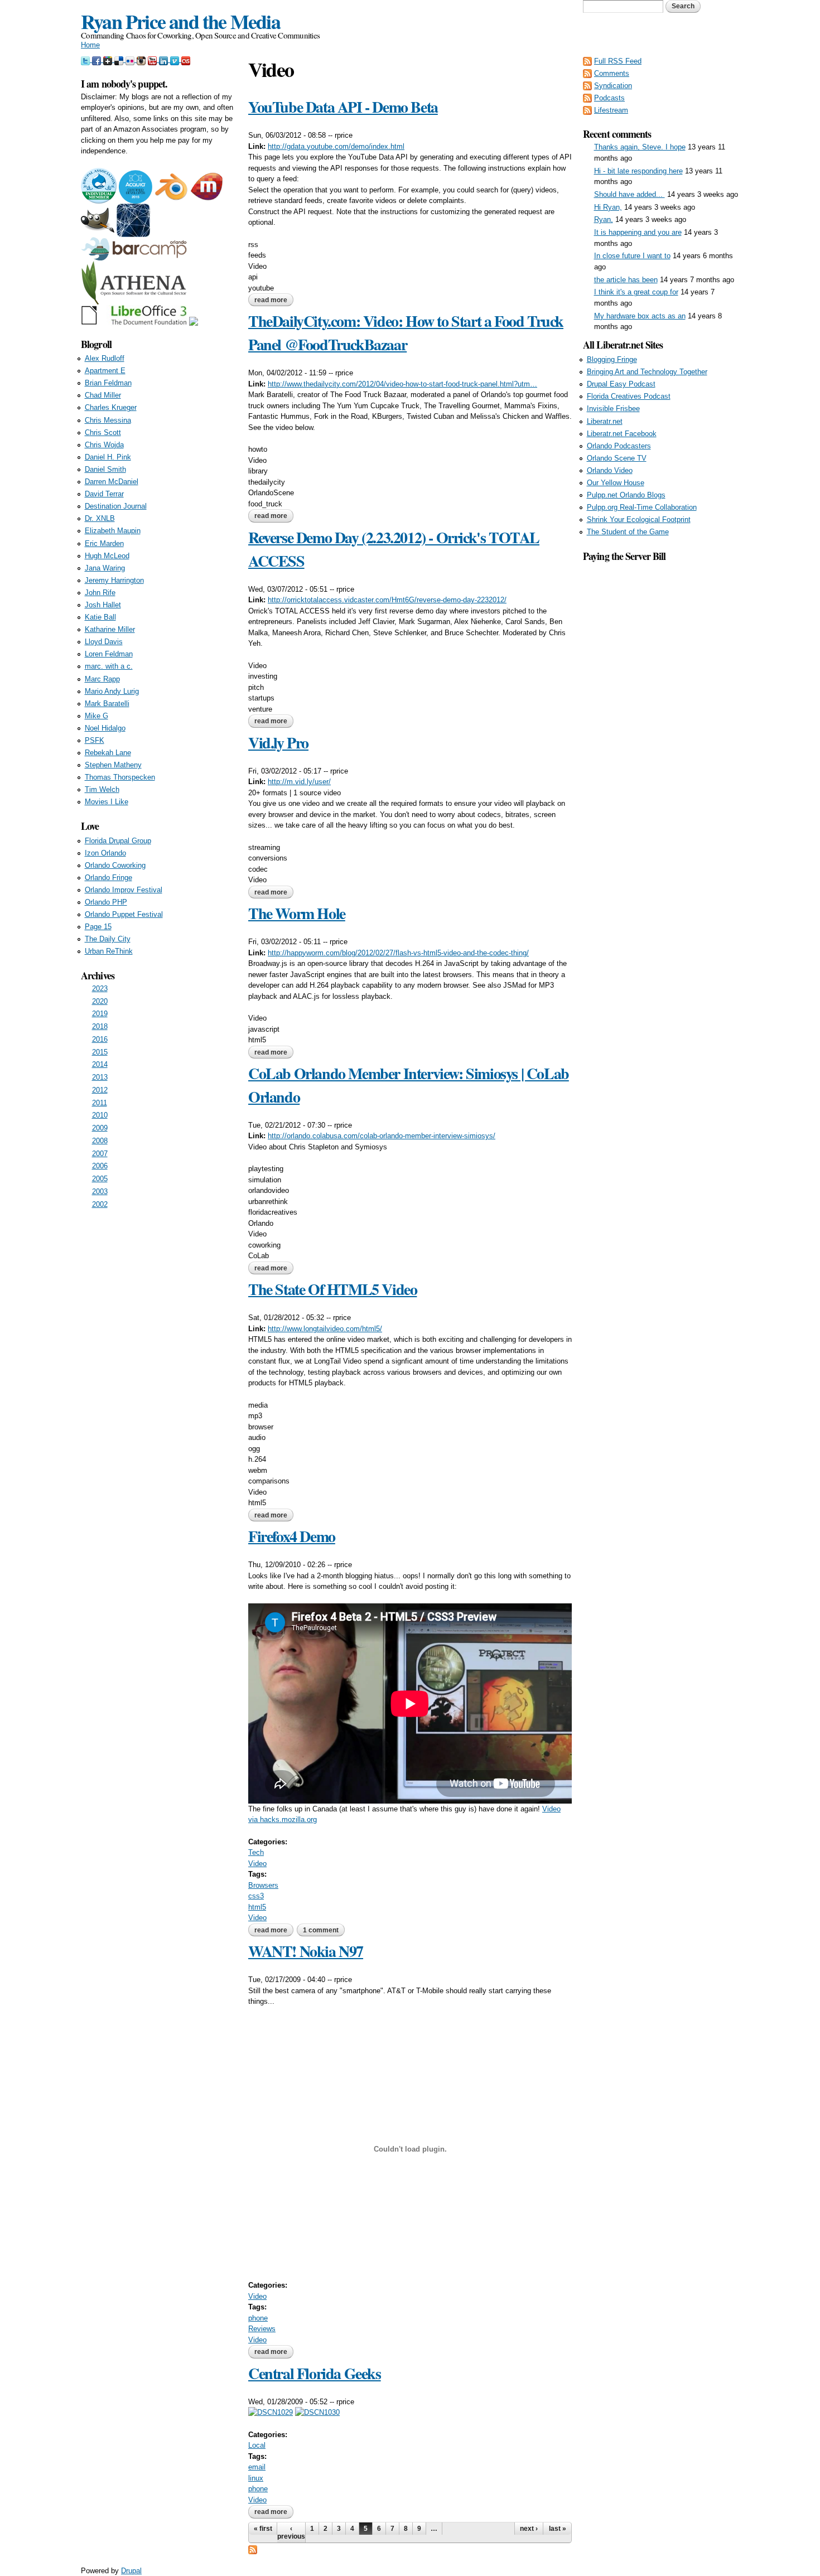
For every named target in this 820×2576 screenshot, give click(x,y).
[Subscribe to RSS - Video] (253, 2548)
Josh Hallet (103, 605)
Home (90, 45)
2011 (100, 1103)
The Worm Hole (297, 913)
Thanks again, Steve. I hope (640, 147)
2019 (100, 1014)
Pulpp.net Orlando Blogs (626, 495)
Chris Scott (103, 432)
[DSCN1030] (317, 2412)
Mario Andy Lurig (112, 691)
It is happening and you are (638, 232)
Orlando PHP (106, 902)
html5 (257, 1907)
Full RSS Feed (618, 61)
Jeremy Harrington (114, 580)
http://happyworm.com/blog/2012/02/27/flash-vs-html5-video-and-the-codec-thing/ (398, 953)
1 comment (321, 1930)
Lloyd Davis (104, 642)
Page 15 (98, 927)
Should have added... (630, 194)
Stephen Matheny (113, 765)
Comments (612, 73)
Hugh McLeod (107, 556)
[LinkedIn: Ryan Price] (165, 59)
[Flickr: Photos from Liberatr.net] (131, 59)
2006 (100, 1166)
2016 (100, 1039)
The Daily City (108, 939)
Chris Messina (108, 420)
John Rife (100, 593)
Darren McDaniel (112, 482)
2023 (100, 989)
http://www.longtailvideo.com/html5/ (325, 1329)
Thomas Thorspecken (120, 777)
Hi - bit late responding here (638, 171)
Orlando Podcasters (619, 446)
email (257, 2467)
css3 (256, 1896)
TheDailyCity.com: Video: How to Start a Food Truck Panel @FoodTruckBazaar (406, 333)
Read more (274, 300)
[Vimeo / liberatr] (176, 59)
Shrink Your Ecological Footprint (639, 519)
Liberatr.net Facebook (622, 434)
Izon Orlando (105, 853)
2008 (100, 1141)
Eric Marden (104, 543)
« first (263, 2529)
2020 (100, 1001)
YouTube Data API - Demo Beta (343, 107)
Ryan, (604, 219)
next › (529, 2529)
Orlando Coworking (115, 865)
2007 (100, 1154)
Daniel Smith (105, 469)
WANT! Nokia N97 (306, 1951)
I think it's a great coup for (636, 292)
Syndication (613, 86)
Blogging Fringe (612, 359)
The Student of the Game (628, 532)
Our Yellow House (616, 483)
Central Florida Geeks (315, 2373)
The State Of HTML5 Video (332, 1289)
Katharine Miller (110, 629)
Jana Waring (105, 568)
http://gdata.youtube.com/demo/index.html (336, 146)
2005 (100, 1179)
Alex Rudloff (105, 358)
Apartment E (105, 371)
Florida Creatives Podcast (629, 396)
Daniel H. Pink (108, 457)
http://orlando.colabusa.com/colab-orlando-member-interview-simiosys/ (382, 1136)
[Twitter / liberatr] (86, 59)
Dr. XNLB (100, 518)
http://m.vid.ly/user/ (299, 782)
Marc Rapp (102, 679)
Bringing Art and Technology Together (647, 372)
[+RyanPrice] (109, 59)
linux (256, 2478)
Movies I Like (107, 802)
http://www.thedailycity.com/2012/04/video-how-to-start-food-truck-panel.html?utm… (402, 384)
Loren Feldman (109, 654)
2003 (100, 1192)
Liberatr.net (605, 421)
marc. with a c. (109, 666)
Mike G (97, 716)
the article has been (626, 280)
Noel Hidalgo (105, 728)
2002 (100, 1204)
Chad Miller (103, 395)
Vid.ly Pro (278, 743)
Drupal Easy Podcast (621, 384)
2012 (100, 1090)
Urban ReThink (109, 951)
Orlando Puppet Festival (124, 914)
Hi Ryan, (608, 207)
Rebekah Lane (108, 753)
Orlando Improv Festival (124, 890)
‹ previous (291, 2532)
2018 (100, 1026)
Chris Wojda (104, 445)
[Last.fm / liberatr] (186, 59)
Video (257, 1864)
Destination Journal (116, 506)
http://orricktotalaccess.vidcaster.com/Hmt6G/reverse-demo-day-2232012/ (387, 600)
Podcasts (609, 98)
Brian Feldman (108, 383)
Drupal (131, 2571)
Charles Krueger (111, 407)
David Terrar (104, 494)
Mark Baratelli (107, 704)
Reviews (262, 2329)
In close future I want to (632, 256)
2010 (100, 1115)
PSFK (95, 740)
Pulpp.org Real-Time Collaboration (642, 507)
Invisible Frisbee (613, 409)
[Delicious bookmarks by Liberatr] (120, 59)
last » (558, 2529)
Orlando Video (610, 470)
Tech (256, 1852)
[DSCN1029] (271, 2412)
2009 (100, 1128)
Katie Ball (100, 617)
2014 (100, 1064)
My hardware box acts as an (640, 316)
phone (258, 2318)
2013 (100, 1077)
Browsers (263, 1885)
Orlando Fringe (108, 878)
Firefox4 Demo (292, 1536)
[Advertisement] (661, 731)
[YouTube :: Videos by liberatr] (153, 59)
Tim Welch (102, 789)
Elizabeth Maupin (113, 531)
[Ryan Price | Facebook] (98, 59)
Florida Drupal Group (118, 841)
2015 (100, 1052)
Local (257, 2445)
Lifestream (611, 110)
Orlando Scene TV (617, 458)
